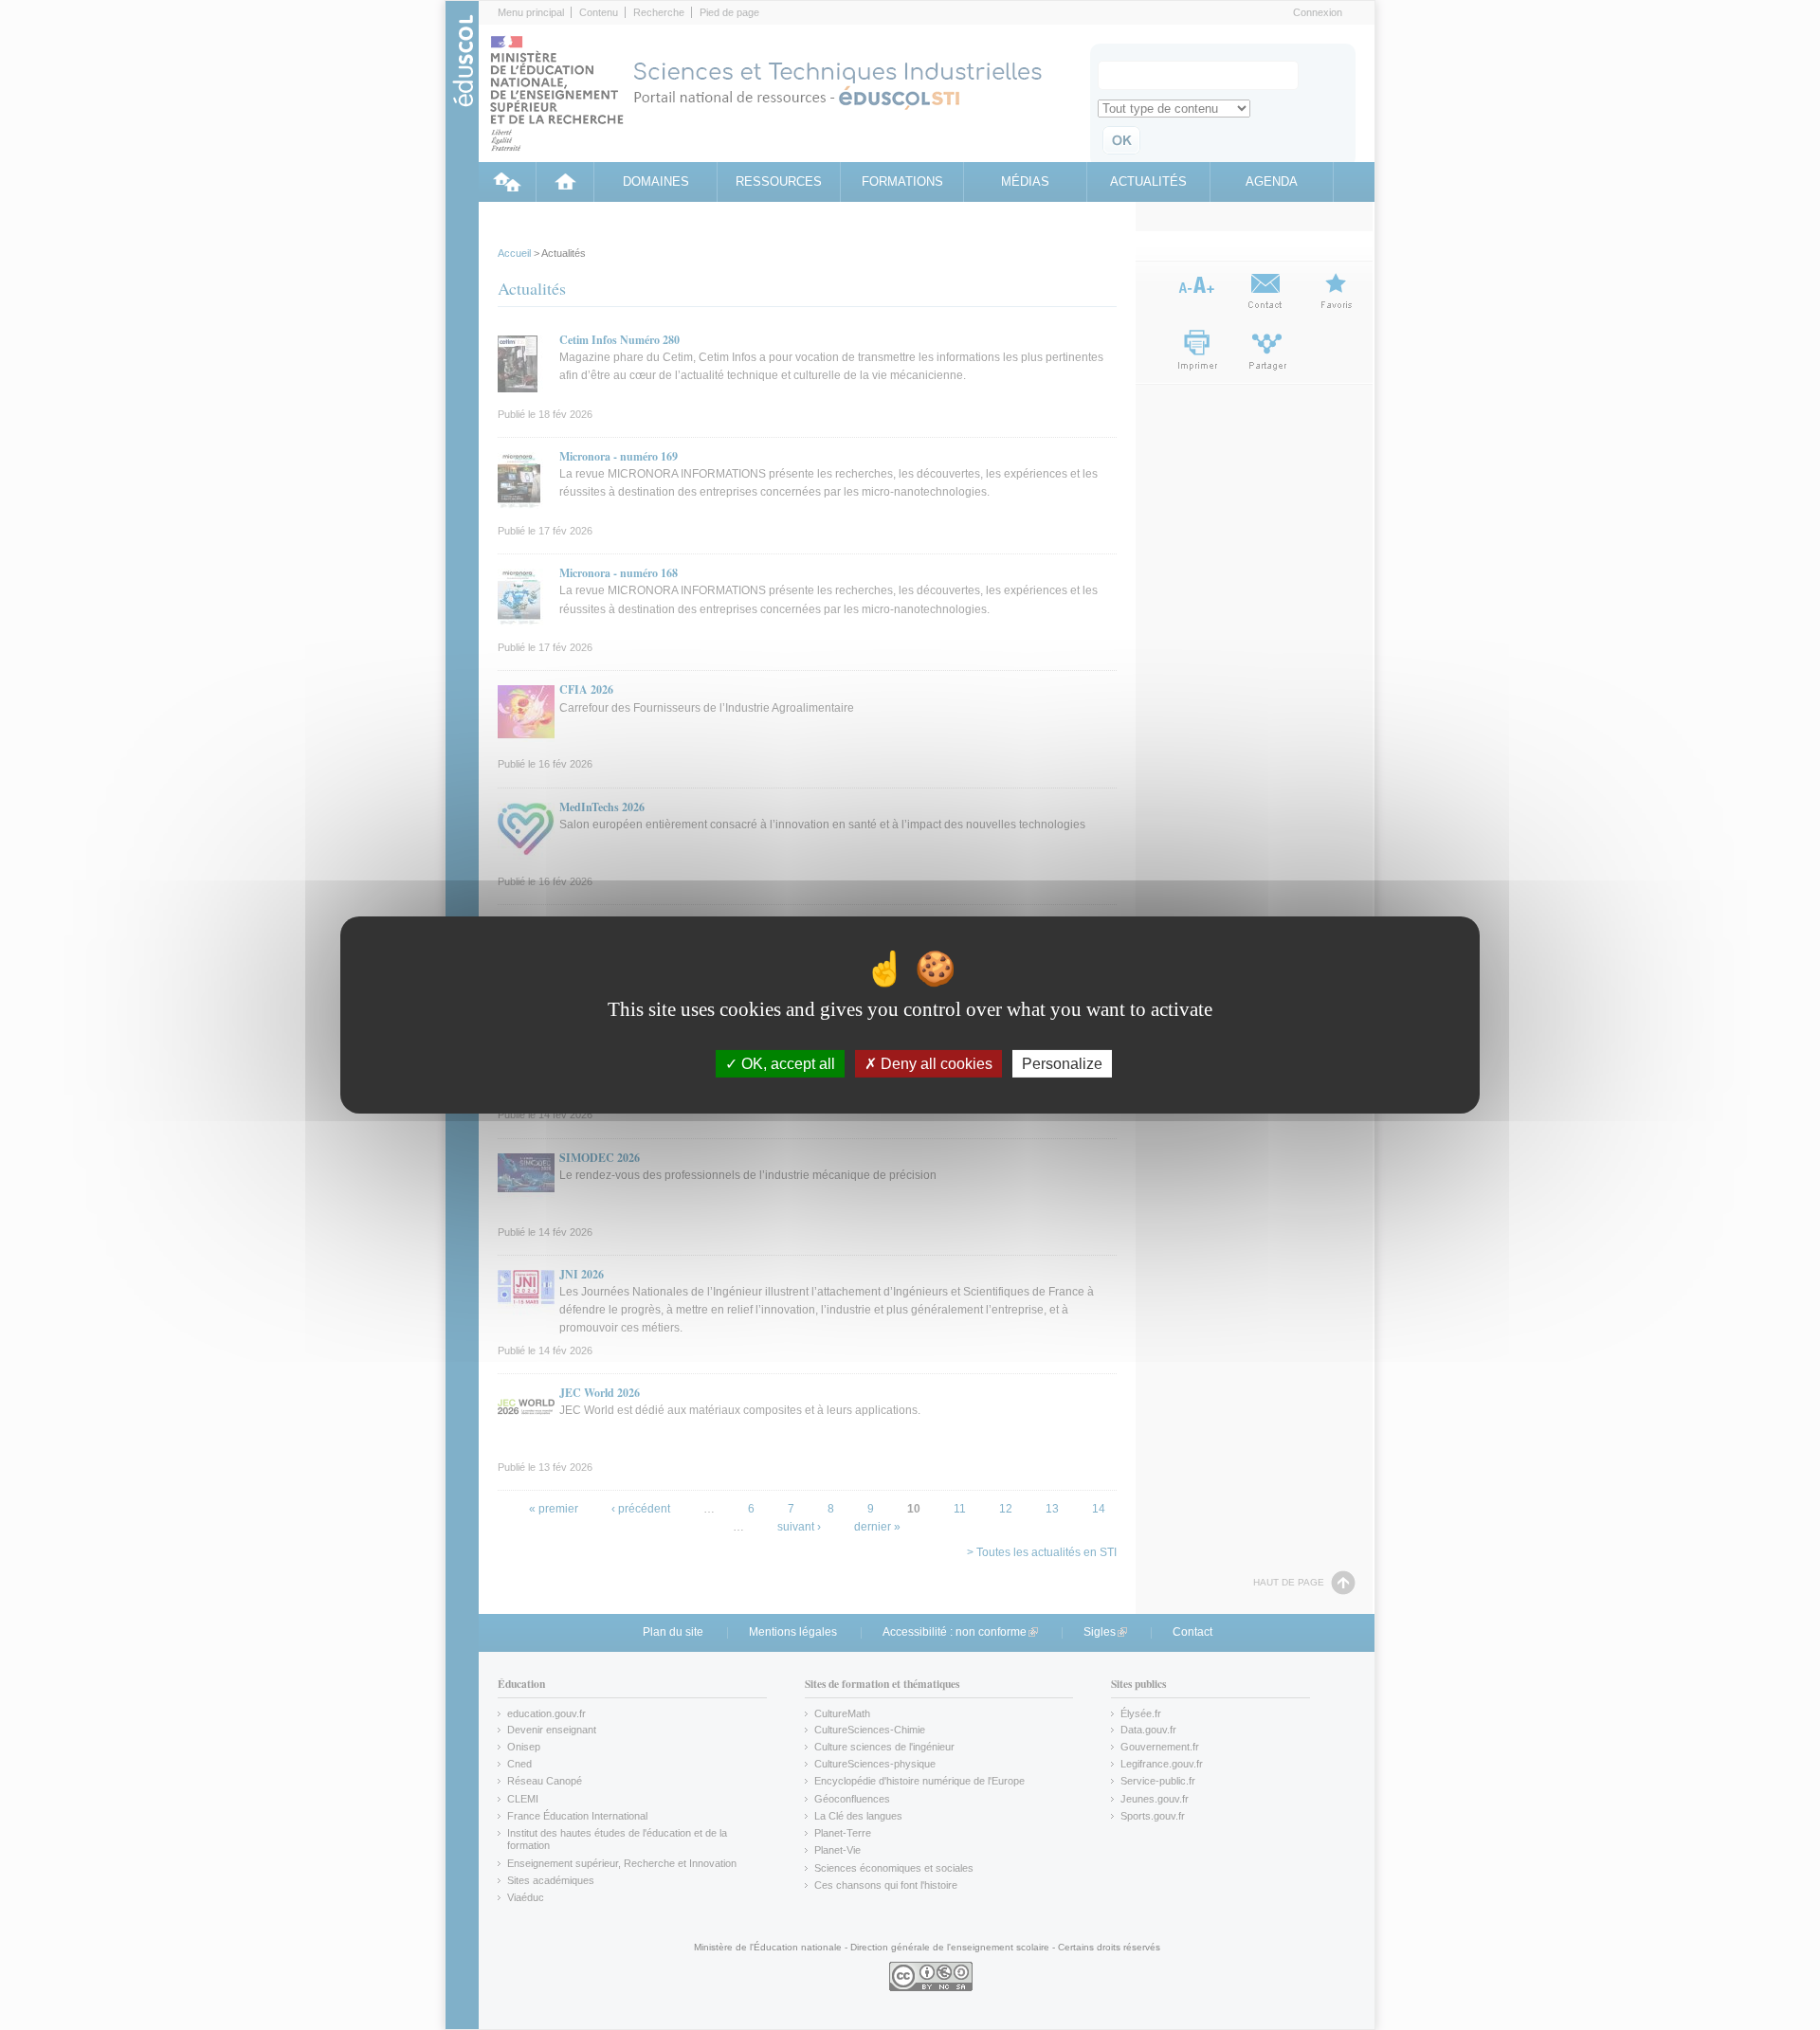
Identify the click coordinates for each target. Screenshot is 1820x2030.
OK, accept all (786, 1064)
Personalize (1062, 1064)
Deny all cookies (935, 1064)
